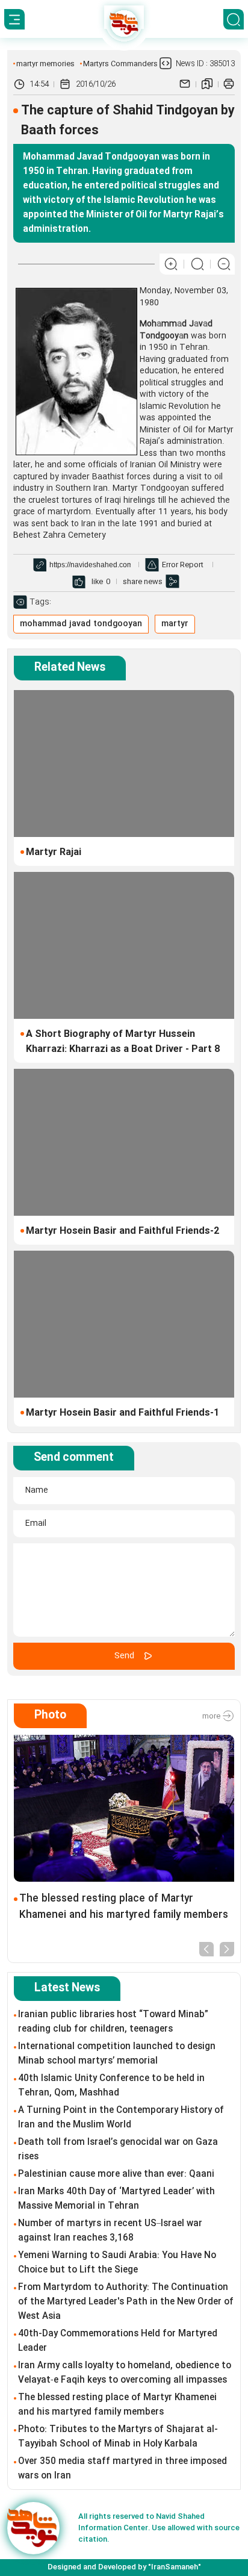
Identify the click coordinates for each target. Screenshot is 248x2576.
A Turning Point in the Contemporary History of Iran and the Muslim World (121, 2118)
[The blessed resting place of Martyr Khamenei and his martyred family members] (124, 1808)
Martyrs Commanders (120, 64)
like (97, 582)
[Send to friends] (185, 84)
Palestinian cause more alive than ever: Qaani (116, 2174)
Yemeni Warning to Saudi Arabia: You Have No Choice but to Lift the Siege (117, 2263)
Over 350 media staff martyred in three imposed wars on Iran (122, 2469)
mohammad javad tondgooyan (81, 624)
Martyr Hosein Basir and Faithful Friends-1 (122, 1413)
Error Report (183, 565)
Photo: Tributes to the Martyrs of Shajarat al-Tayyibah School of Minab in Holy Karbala (118, 2437)
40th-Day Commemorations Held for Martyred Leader (118, 2341)
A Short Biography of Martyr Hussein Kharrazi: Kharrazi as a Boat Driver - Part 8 (123, 1042)
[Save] (207, 84)
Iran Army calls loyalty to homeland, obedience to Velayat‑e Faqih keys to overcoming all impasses (125, 2373)
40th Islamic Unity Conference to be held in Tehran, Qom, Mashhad (111, 2086)
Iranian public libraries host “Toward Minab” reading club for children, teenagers (113, 2022)
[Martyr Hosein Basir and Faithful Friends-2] (124, 1142)
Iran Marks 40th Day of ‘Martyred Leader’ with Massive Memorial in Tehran (116, 2199)
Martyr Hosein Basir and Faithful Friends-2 (122, 1231)
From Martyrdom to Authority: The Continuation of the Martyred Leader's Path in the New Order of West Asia (126, 2302)
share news (143, 582)
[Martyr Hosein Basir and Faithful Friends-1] (124, 1324)
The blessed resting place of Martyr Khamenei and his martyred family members (124, 1907)
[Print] (229, 84)
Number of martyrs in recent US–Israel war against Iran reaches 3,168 (110, 2231)
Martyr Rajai (54, 852)
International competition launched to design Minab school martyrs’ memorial (117, 2054)
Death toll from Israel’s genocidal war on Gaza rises (118, 2150)
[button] (206, 1948)
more (212, 1716)
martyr (175, 624)
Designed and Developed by (124, 2567)
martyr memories (45, 64)
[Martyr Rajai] (124, 764)
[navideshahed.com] (33, 2528)
